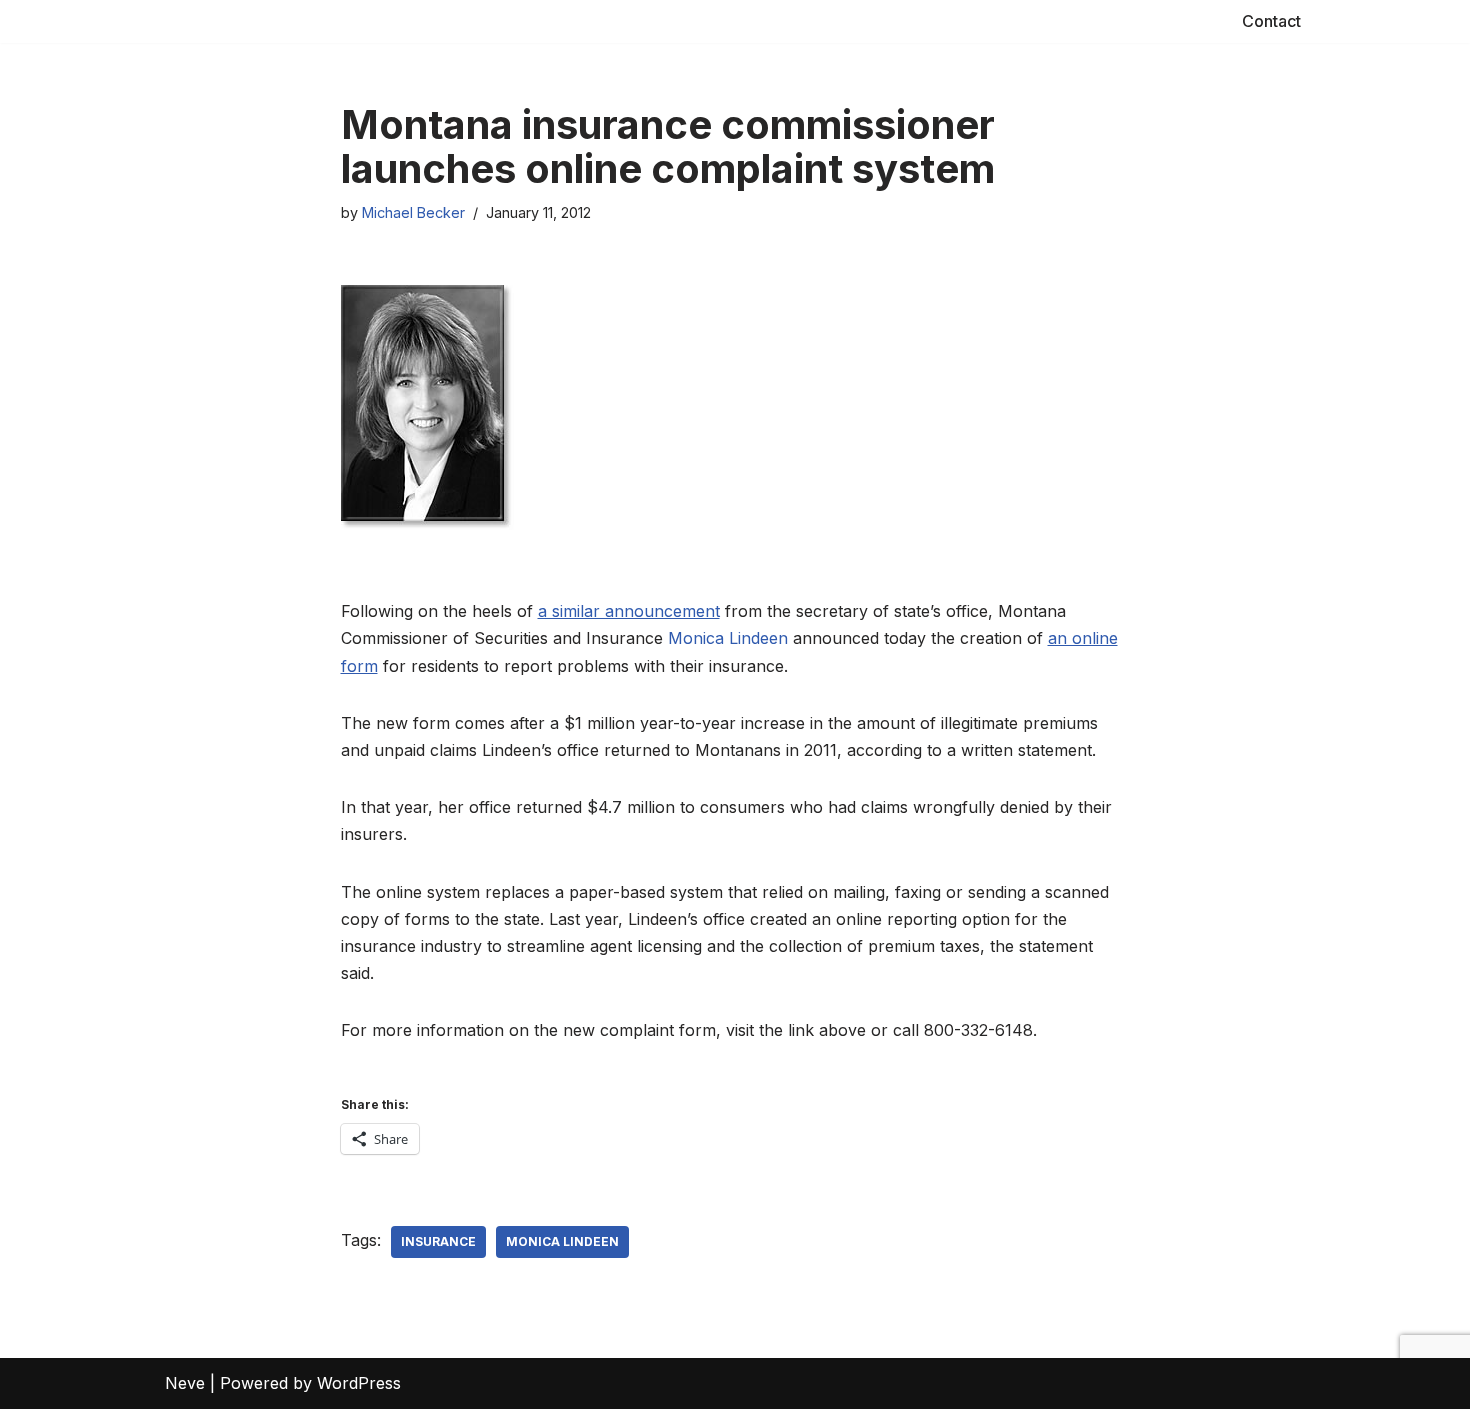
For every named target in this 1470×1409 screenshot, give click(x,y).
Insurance (438, 1241)
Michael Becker (413, 212)
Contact (1271, 21)
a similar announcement (629, 611)
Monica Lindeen (728, 638)
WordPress (359, 1383)
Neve (185, 1383)
